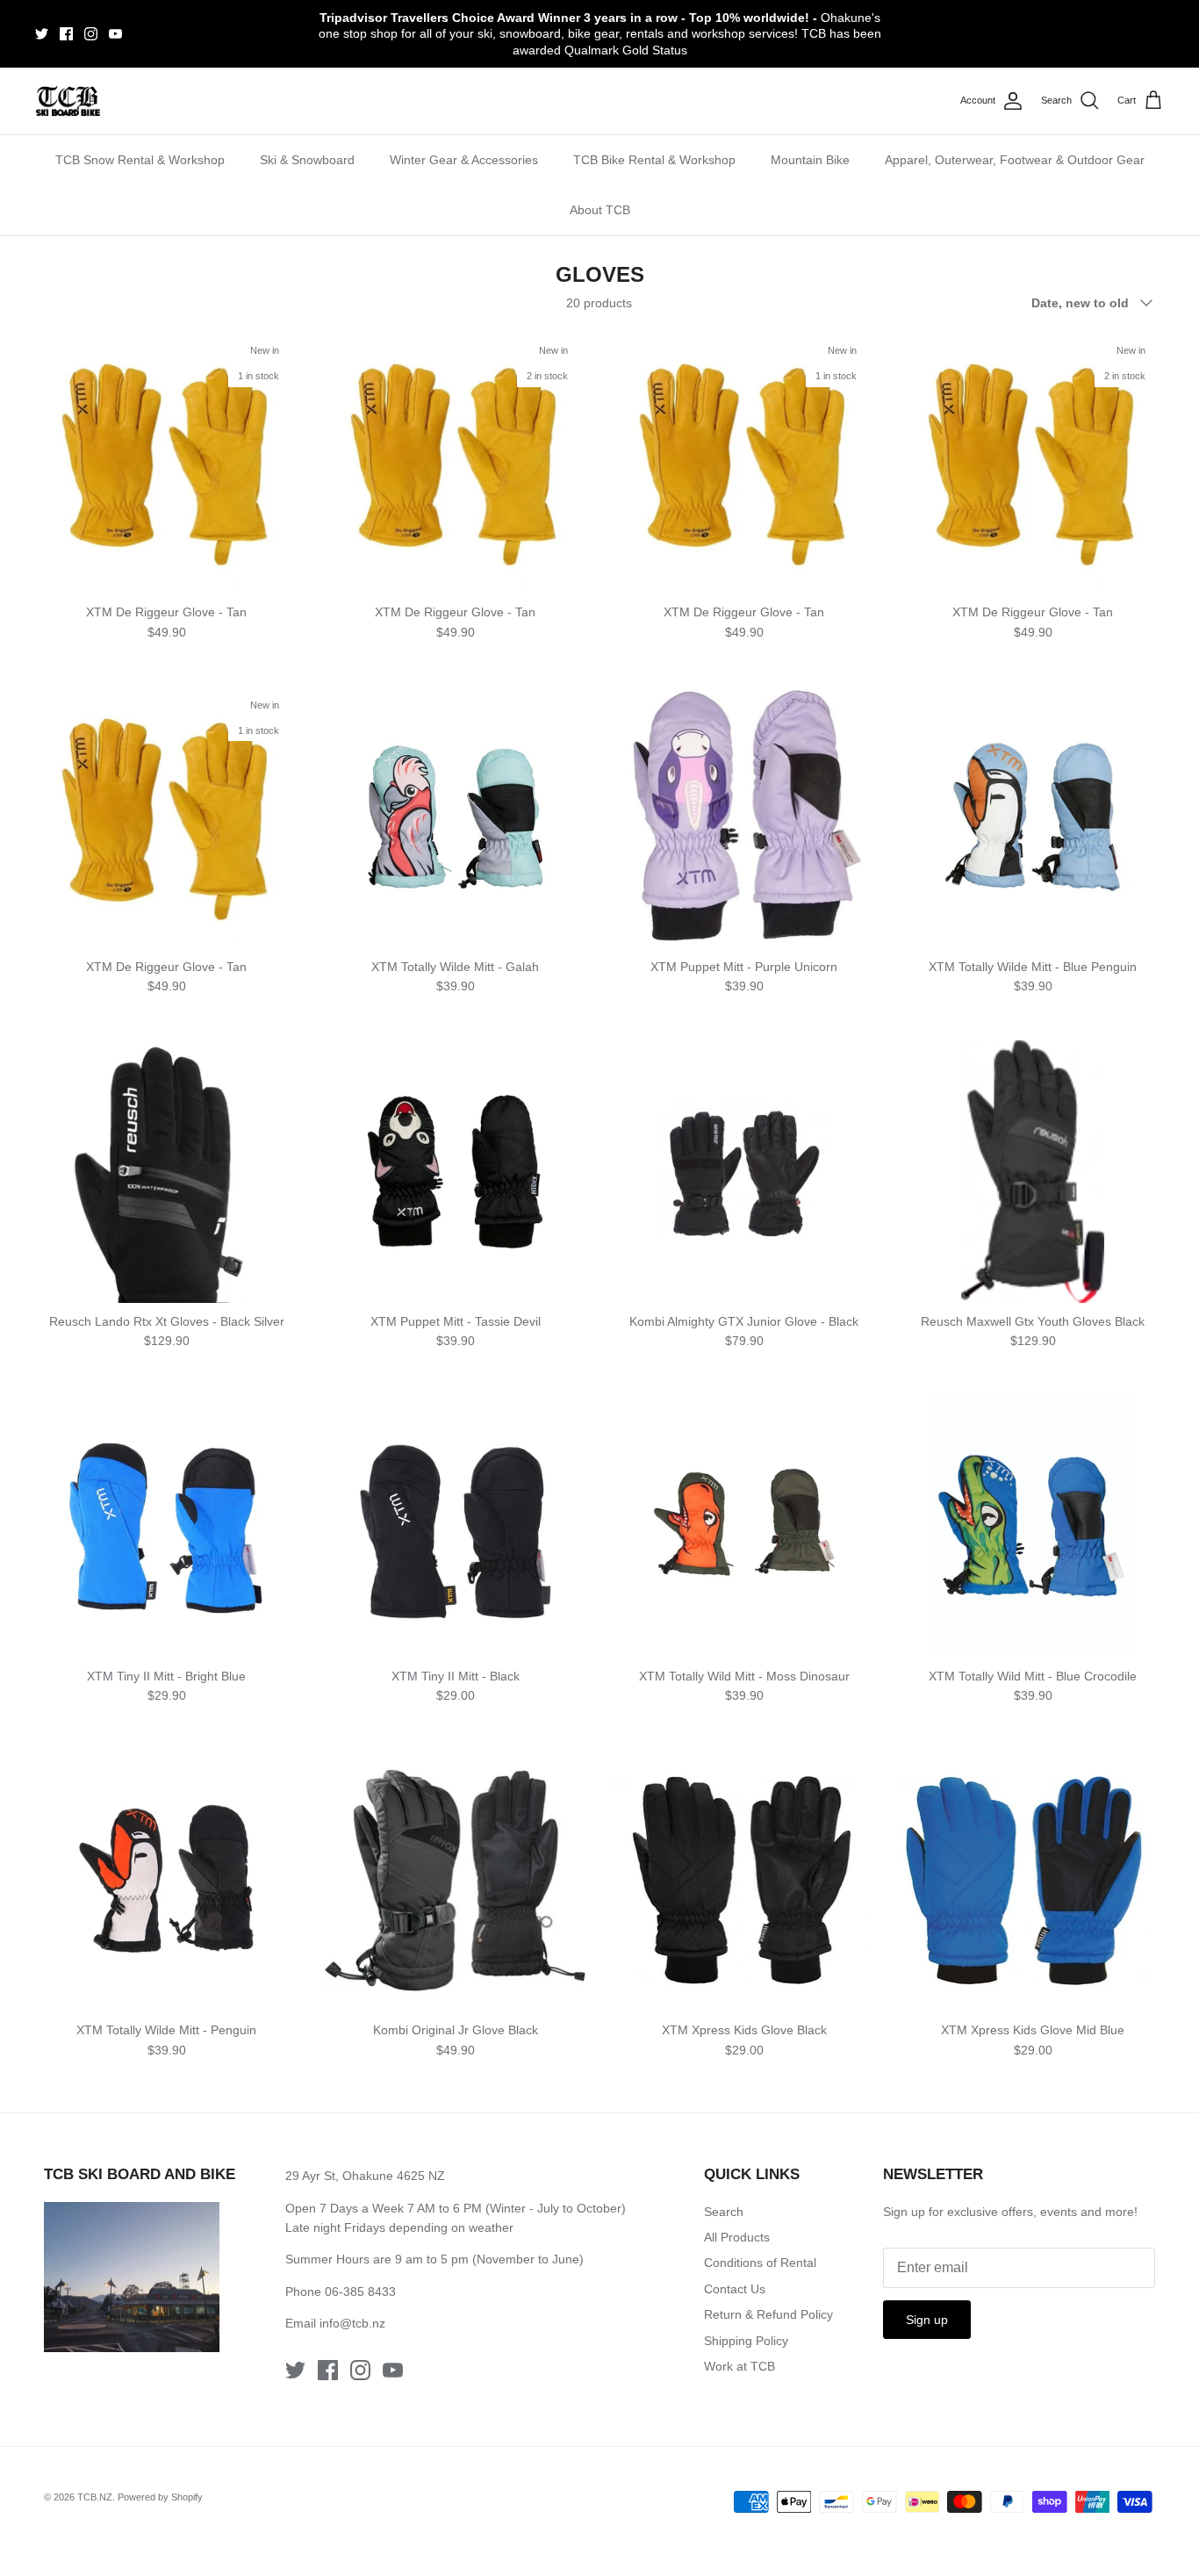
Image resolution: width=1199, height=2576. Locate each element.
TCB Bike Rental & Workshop (654, 160)
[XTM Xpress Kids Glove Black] (744, 1880)
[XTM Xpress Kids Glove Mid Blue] (1033, 1880)
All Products (737, 2237)
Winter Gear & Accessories (464, 160)
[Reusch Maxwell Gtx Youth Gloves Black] (1033, 1172)
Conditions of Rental (760, 2263)
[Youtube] (115, 34)
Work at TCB (740, 2366)
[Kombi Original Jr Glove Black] (455, 1880)
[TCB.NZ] (68, 101)
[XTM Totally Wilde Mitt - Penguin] (166, 1880)
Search (724, 2212)
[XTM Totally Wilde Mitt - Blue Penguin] (1033, 817)
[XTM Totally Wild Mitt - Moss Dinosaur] (744, 1526)
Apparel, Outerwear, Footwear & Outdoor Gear (1015, 160)
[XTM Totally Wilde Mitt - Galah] (455, 817)
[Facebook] (66, 34)
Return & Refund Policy (768, 2314)
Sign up (927, 2320)
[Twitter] (42, 34)
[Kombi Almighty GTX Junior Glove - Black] (744, 1172)
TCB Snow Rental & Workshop (140, 160)
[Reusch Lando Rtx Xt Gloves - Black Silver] (166, 1172)
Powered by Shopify (160, 2497)
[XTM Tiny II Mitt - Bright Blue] (166, 1526)
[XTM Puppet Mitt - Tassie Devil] (455, 1172)
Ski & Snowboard (307, 160)
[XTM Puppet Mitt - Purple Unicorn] (744, 817)
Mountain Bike (810, 160)
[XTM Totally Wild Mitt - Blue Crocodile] (1033, 1526)
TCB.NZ (95, 2497)
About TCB (600, 210)
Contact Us (735, 2289)
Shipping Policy (746, 2341)
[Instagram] (91, 34)
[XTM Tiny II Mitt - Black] (455, 1526)
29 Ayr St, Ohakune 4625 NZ (365, 2176)
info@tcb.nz (352, 2323)
